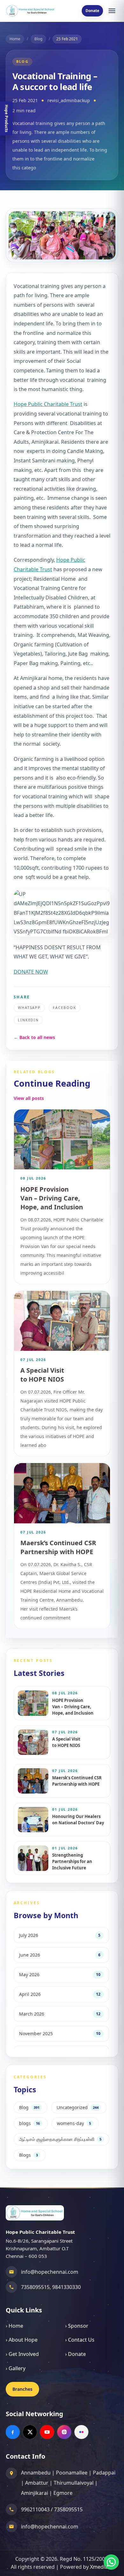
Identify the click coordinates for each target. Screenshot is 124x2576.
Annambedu (36, 2473)
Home (15, 39)
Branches (22, 2389)
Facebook (65, 1007)
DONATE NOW (31, 972)
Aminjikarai (34, 2493)
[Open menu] (112, 11)
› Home (14, 2326)
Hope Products (7, 118)
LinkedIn (28, 1020)
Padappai (104, 2473)
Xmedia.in (102, 2567)
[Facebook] (13, 2432)
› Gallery (16, 2368)
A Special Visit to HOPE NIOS (42, 1375)
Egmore (63, 2493)
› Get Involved (22, 2354)
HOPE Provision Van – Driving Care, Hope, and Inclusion (52, 1198)
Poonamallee (72, 2473)
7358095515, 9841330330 (51, 2287)
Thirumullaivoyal (74, 2483)
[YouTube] (47, 2432)
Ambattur (37, 2483)
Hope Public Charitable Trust (48, 404)
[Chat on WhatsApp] (111, 2562)
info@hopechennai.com (50, 2272)
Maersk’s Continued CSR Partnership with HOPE (58, 1547)
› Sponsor (77, 2326)
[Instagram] (64, 2432)
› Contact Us (80, 2340)
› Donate (76, 2354)
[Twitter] (30, 2432)
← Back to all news (34, 1037)
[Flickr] (81, 2432)
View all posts (29, 1098)
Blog (38, 39)
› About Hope (22, 2340)
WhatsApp (29, 1007)
